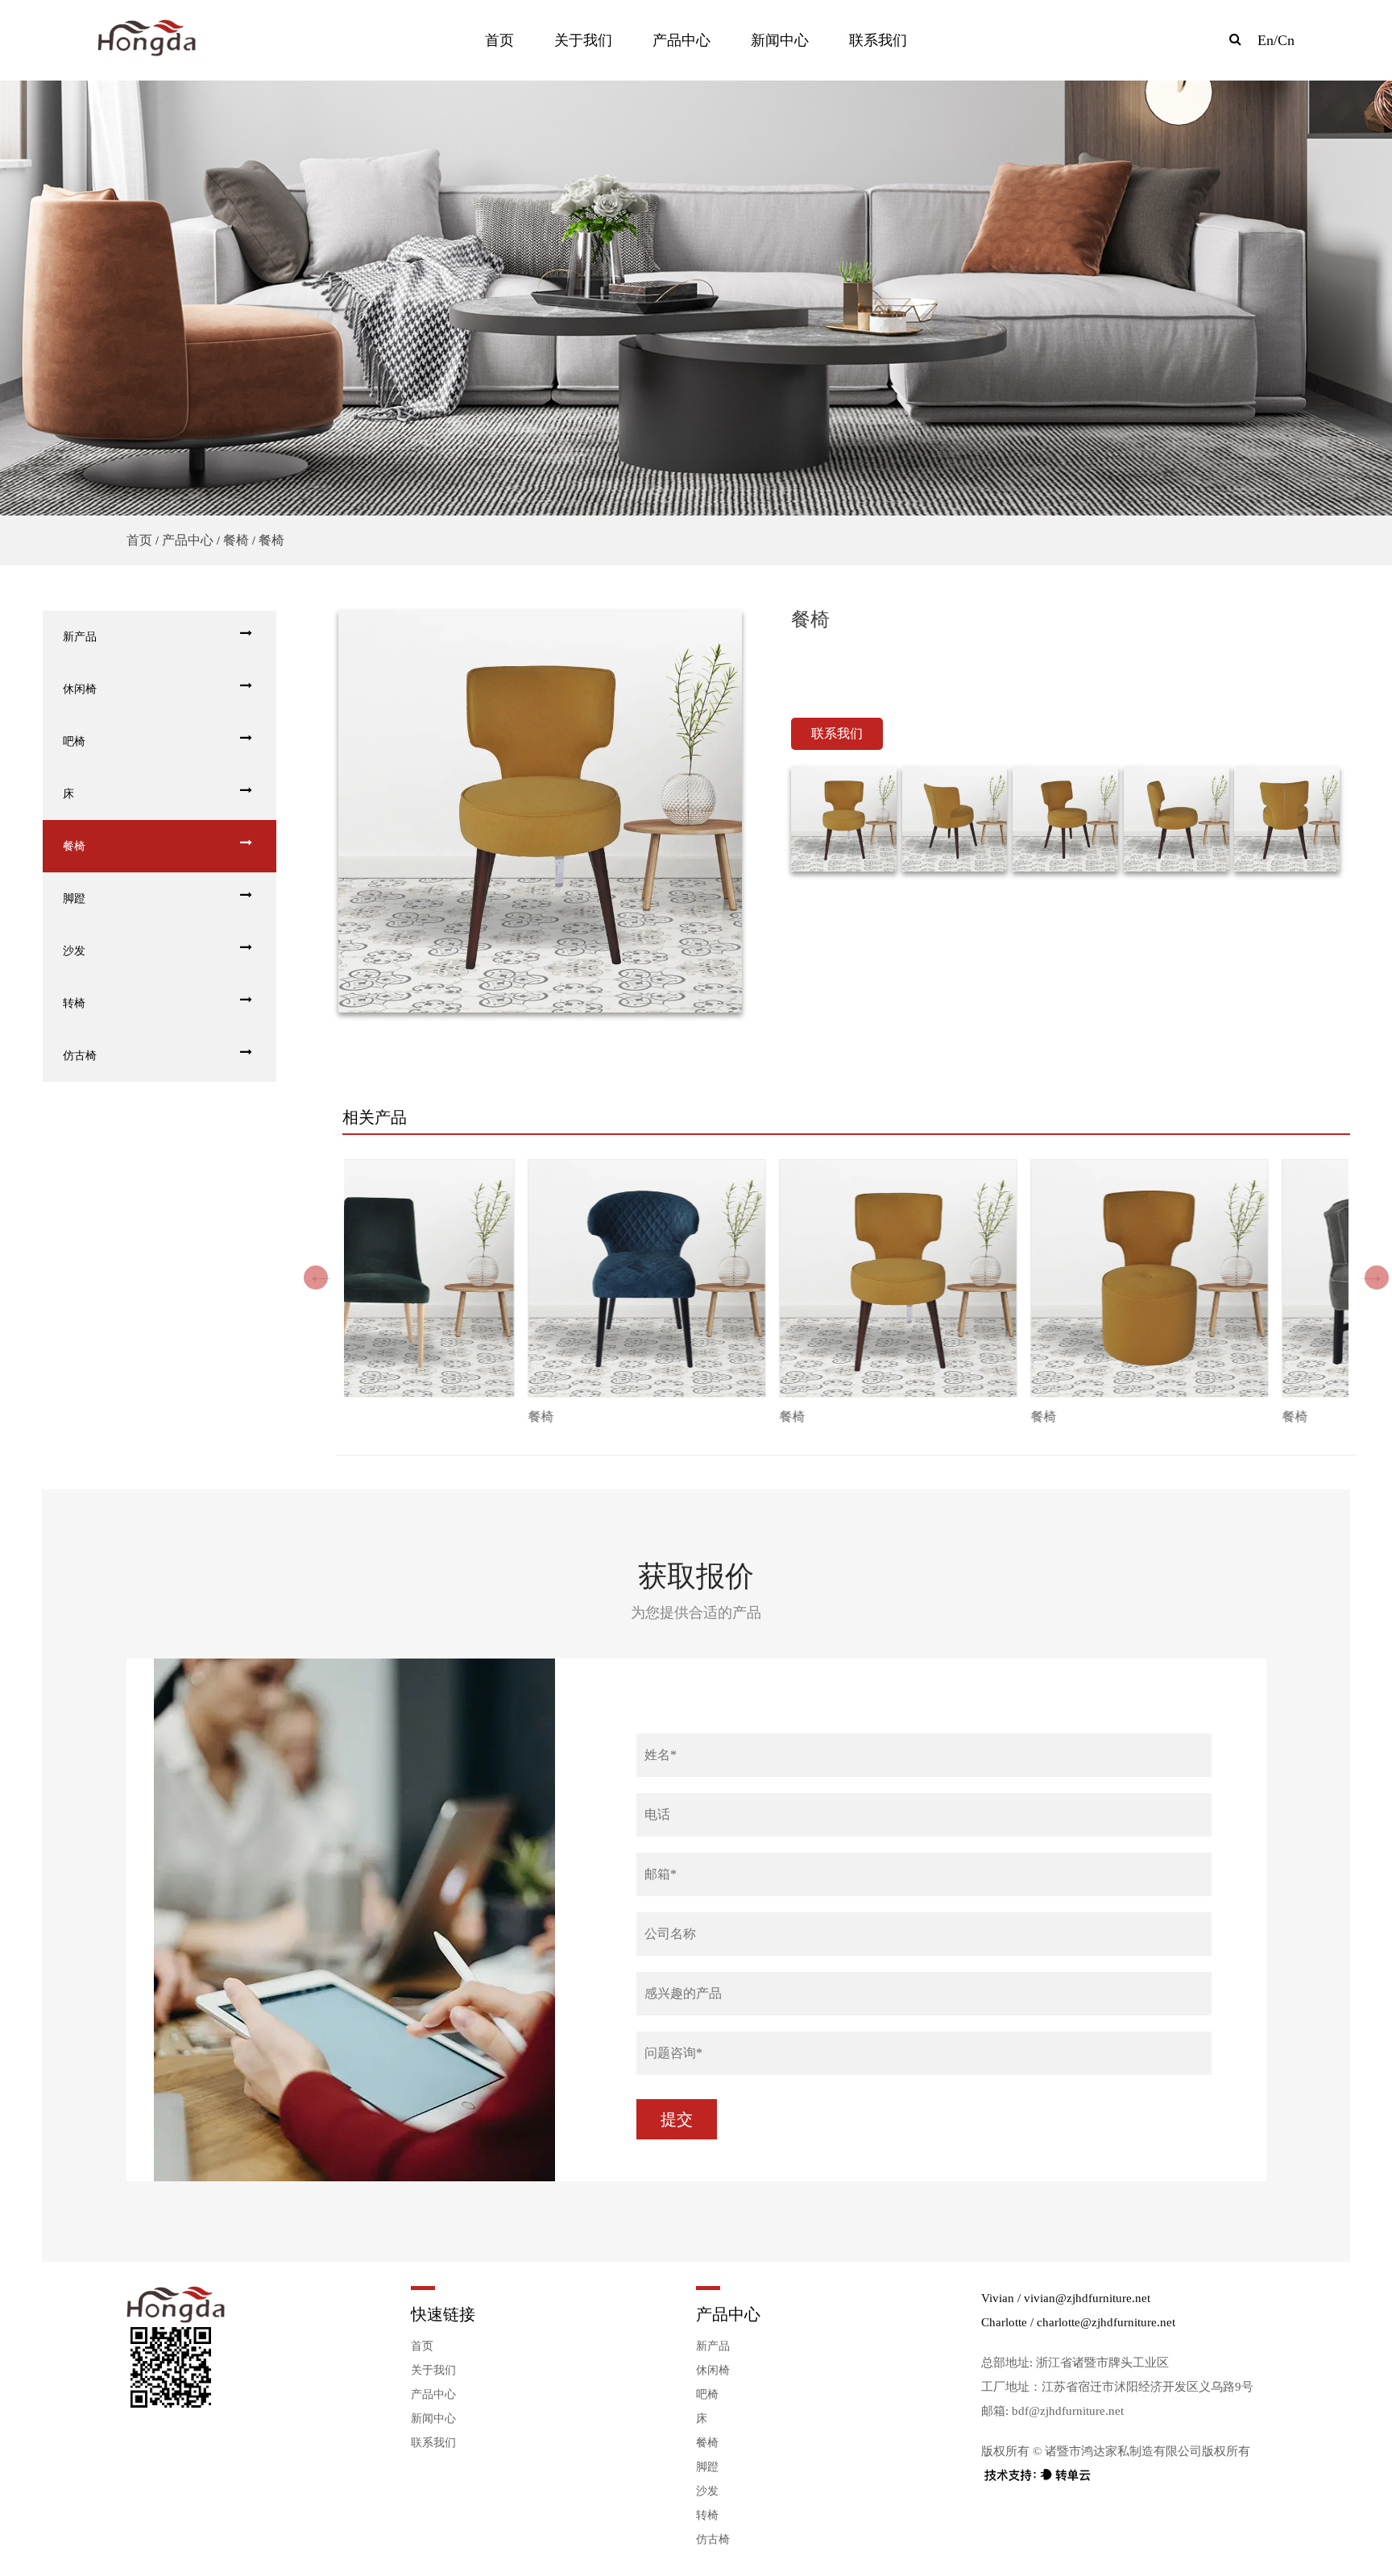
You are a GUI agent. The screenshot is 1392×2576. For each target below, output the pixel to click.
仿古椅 (80, 1056)
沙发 (74, 951)
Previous (325, 1280)
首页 (499, 40)
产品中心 (681, 40)
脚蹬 (74, 899)
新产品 (80, 637)
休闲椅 (80, 689)
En (1266, 40)
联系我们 (878, 40)
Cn (1286, 40)
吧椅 (74, 741)
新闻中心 (780, 40)
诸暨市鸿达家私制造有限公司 (1123, 2451)
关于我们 (583, 40)
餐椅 (236, 540)
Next (1376, 1280)
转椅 (74, 1003)
